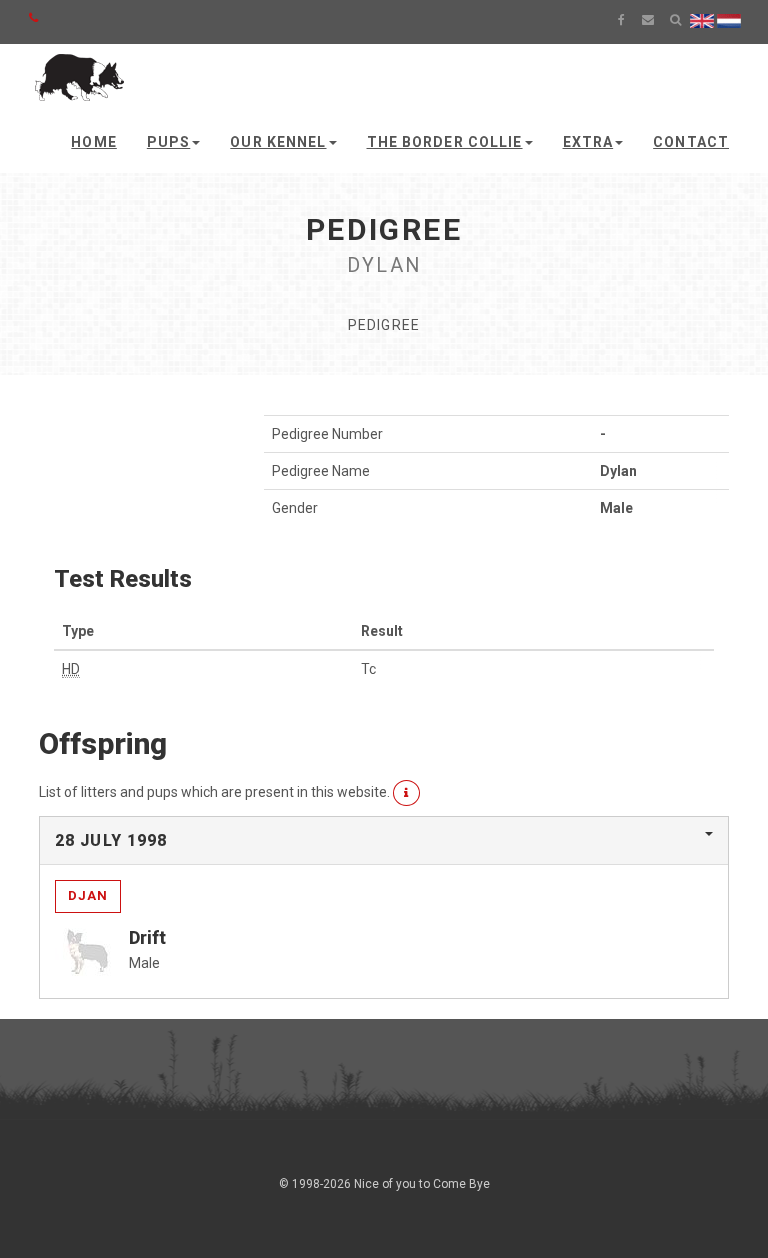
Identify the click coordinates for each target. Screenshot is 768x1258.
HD (71, 669)
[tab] (384, 841)
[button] (406, 793)
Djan (88, 895)
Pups (168, 142)
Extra (588, 142)
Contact (691, 142)
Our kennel (278, 142)
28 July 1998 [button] (111, 840)
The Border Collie (445, 142)
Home (93, 142)
